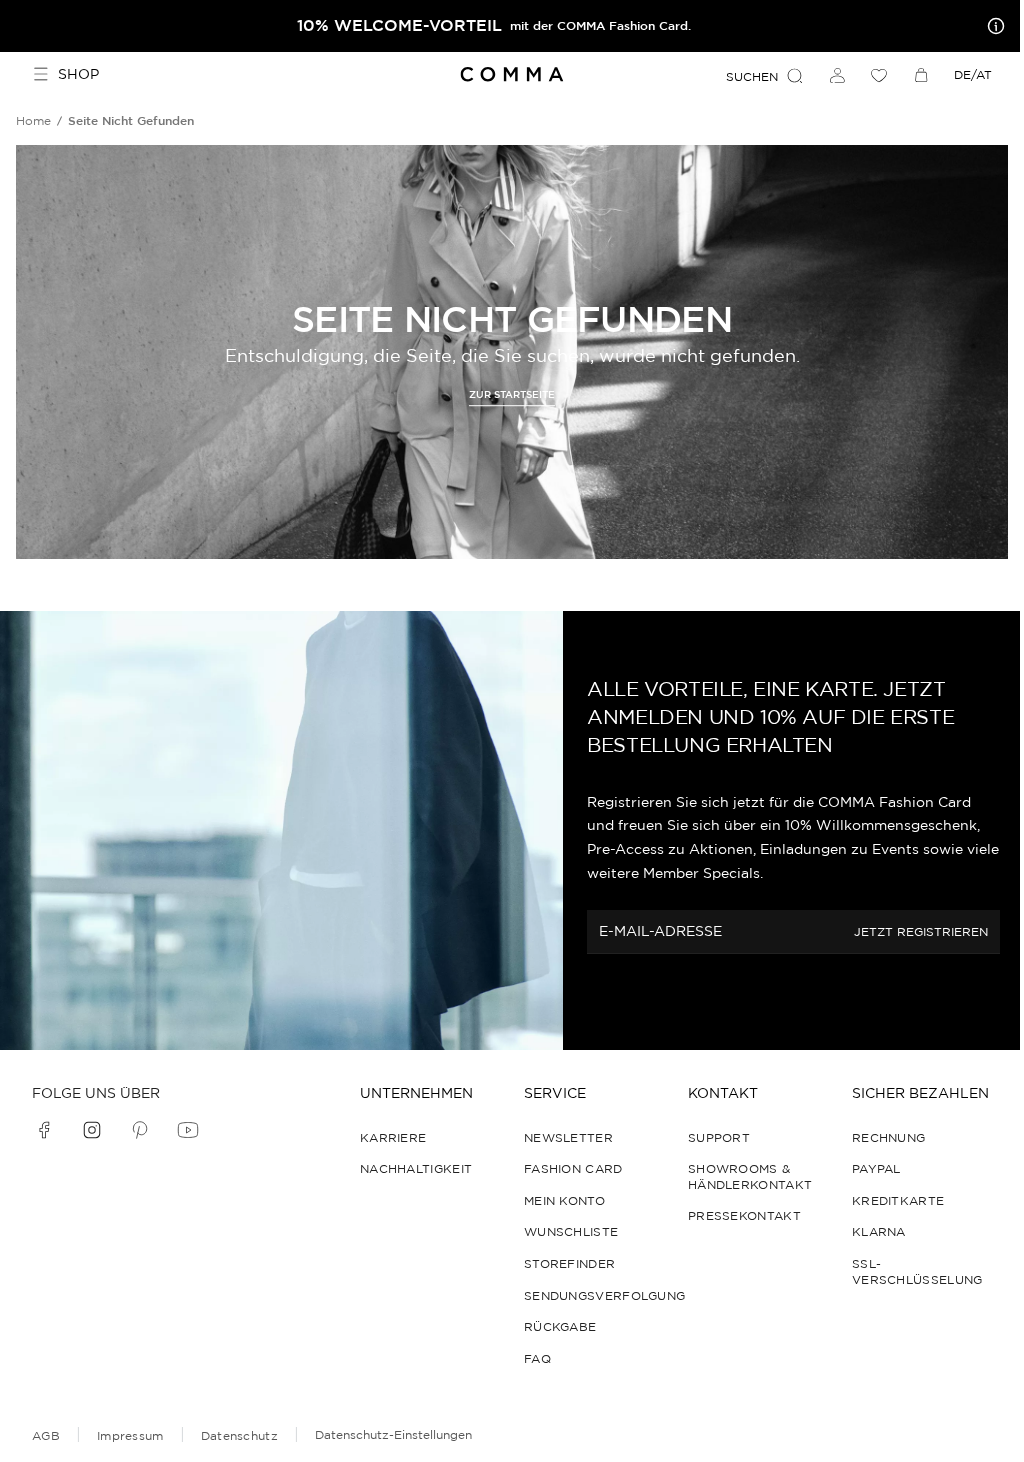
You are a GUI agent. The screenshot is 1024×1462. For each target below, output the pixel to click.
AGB (46, 1435)
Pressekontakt (744, 1215)
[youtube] (188, 1130)
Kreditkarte (898, 1200)
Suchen (752, 76)
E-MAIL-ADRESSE (660, 931)
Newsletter (568, 1137)
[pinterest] (140, 1130)
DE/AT (973, 74)
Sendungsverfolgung (604, 1295)
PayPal (876, 1168)
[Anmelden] (837, 75)
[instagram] (92, 1130)
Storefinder (569, 1263)
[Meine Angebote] (992, 26)
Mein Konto (564, 1200)
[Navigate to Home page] (512, 74)
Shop (78, 74)
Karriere (393, 1137)
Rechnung (888, 1137)
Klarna (879, 1231)
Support (719, 1137)
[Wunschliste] (879, 75)
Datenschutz (239, 1435)
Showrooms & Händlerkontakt (750, 1176)
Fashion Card (573, 1168)
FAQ (537, 1358)
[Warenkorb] (921, 75)
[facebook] (44, 1130)
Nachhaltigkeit (416, 1168)
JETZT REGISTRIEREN (921, 931)
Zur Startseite (512, 395)
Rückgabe (560, 1326)
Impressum (130, 1435)
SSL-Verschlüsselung (917, 1271)
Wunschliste (571, 1231)
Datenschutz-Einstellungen (393, 1434)
